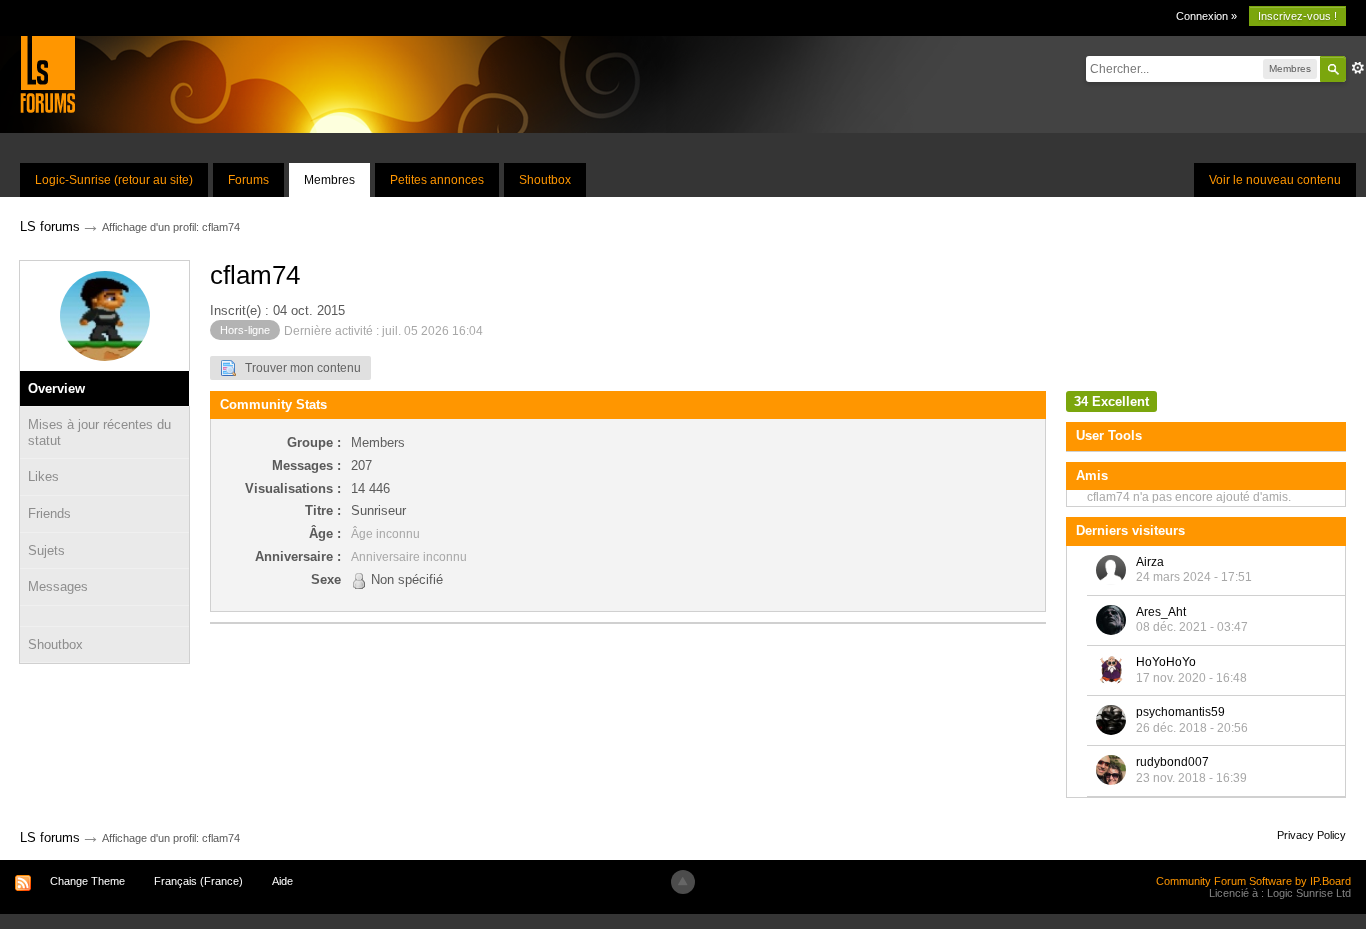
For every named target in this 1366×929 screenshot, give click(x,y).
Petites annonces (437, 180)
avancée (1358, 68)
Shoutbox (545, 180)
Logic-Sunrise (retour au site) (114, 180)
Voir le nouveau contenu (1275, 180)
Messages (58, 586)
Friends (49, 513)
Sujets (46, 550)
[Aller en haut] (683, 882)
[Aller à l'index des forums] (47, 73)
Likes (43, 476)
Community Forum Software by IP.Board (1253, 881)
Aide (282, 881)
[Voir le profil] (1111, 570)
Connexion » (1206, 16)
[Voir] (104, 616)
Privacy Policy (1311, 835)
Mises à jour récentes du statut (99, 432)
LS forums (50, 837)
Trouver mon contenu (298, 368)
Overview (56, 388)
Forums (248, 180)
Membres (329, 180)
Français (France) (198, 881)
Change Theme (87, 881)
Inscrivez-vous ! (1297, 16)
